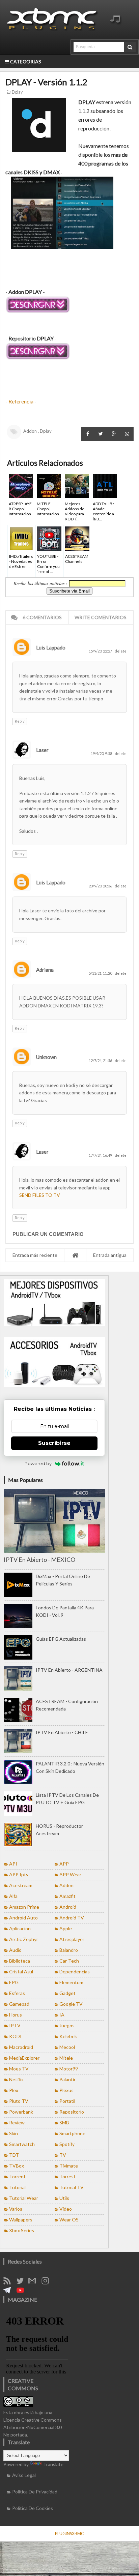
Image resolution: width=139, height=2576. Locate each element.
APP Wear (70, 1874)
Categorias (25, 62)
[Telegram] (9, 2292)
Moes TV (19, 2069)
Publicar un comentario (48, 1234)
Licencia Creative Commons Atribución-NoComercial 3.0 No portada (33, 2427)
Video (66, 2209)
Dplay (17, 92)
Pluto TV (19, 2101)
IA (62, 2015)
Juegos (67, 2025)
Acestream (21, 1885)
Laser (42, 750)
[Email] (34, 2283)
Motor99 (69, 2069)
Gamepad (19, 2004)
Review (17, 2123)
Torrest (67, 2176)
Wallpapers (21, 2220)
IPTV (15, 2025)
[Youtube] (23, 2292)
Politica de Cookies (33, 2508)
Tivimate (69, 2166)
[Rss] (9, 2283)
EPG (14, 1982)
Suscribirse (54, 1443)
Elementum (71, 1982)
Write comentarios (101, 617)
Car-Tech (69, 1961)
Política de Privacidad (35, 2492)
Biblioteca (20, 1961)
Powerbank (21, 2112)
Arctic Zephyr (24, 1939)
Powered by (38, 1463)
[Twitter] (22, 2283)
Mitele (66, 2058)
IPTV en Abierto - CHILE (62, 1732)
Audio (15, 1950)
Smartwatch (22, 2144)
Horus (16, 2015)
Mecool (67, 2047)
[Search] (130, 47)
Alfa (13, 1896)
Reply (20, 721)
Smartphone (72, 2133)
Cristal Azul (21, 1972)
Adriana (45, 970)
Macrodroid (21, 2047)
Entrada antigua (110, 1255)
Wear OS (69, 2220)
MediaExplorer (24, 2058)
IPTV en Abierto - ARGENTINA (69, 1670)
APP (64, 1864)
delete (121, 651)
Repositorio (72, 2112)
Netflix (16, 2079)
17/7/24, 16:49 (101, 1155)
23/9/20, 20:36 (101, 886)
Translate (53, 2464)
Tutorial (17, 2187)
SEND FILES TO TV (40, 1195)
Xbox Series (22, 2230)
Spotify (67, 2144)
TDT (14, 2155)
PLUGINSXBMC (69, 2534)
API (13, 1864)
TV (63, 2155)
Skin (13, 2133)
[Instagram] (48, 2283)
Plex (14, 2090)
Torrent (17, 2176)
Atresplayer (72, 1939)
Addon (30, 431)
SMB (64, 2123)
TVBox (17, 2166)
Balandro (69, 1950)
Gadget (67, 1993)
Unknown (46, 1057)
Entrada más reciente (35, 1255)
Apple (66, 1928)
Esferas (17, 1993)
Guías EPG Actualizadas (61, 1639)
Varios (16, 2209)
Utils (64, 2198)
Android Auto (23, 1918)
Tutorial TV (72, 2187)
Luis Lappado (51, 647)
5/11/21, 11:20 (101, 973)
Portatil (67, 2101)
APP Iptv (19, 1874)
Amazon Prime (24, 1907)
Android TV (72, 1918)
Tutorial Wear (24, 2198)
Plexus (66, 2090)
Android (68, 1907)
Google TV (71, 2004)
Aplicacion (20, 1928)
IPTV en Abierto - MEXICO (39, 1559)
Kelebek (68, 2036)
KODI (15, 2036)
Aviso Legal (24, 2475)
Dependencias (75, 1972)
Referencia (21, 401)
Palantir (67, 2079)
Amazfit (67, 1896)
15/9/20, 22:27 (101, 651)
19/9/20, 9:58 (102, 753)
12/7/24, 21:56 (101, 1060)
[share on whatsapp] (127, 434)
